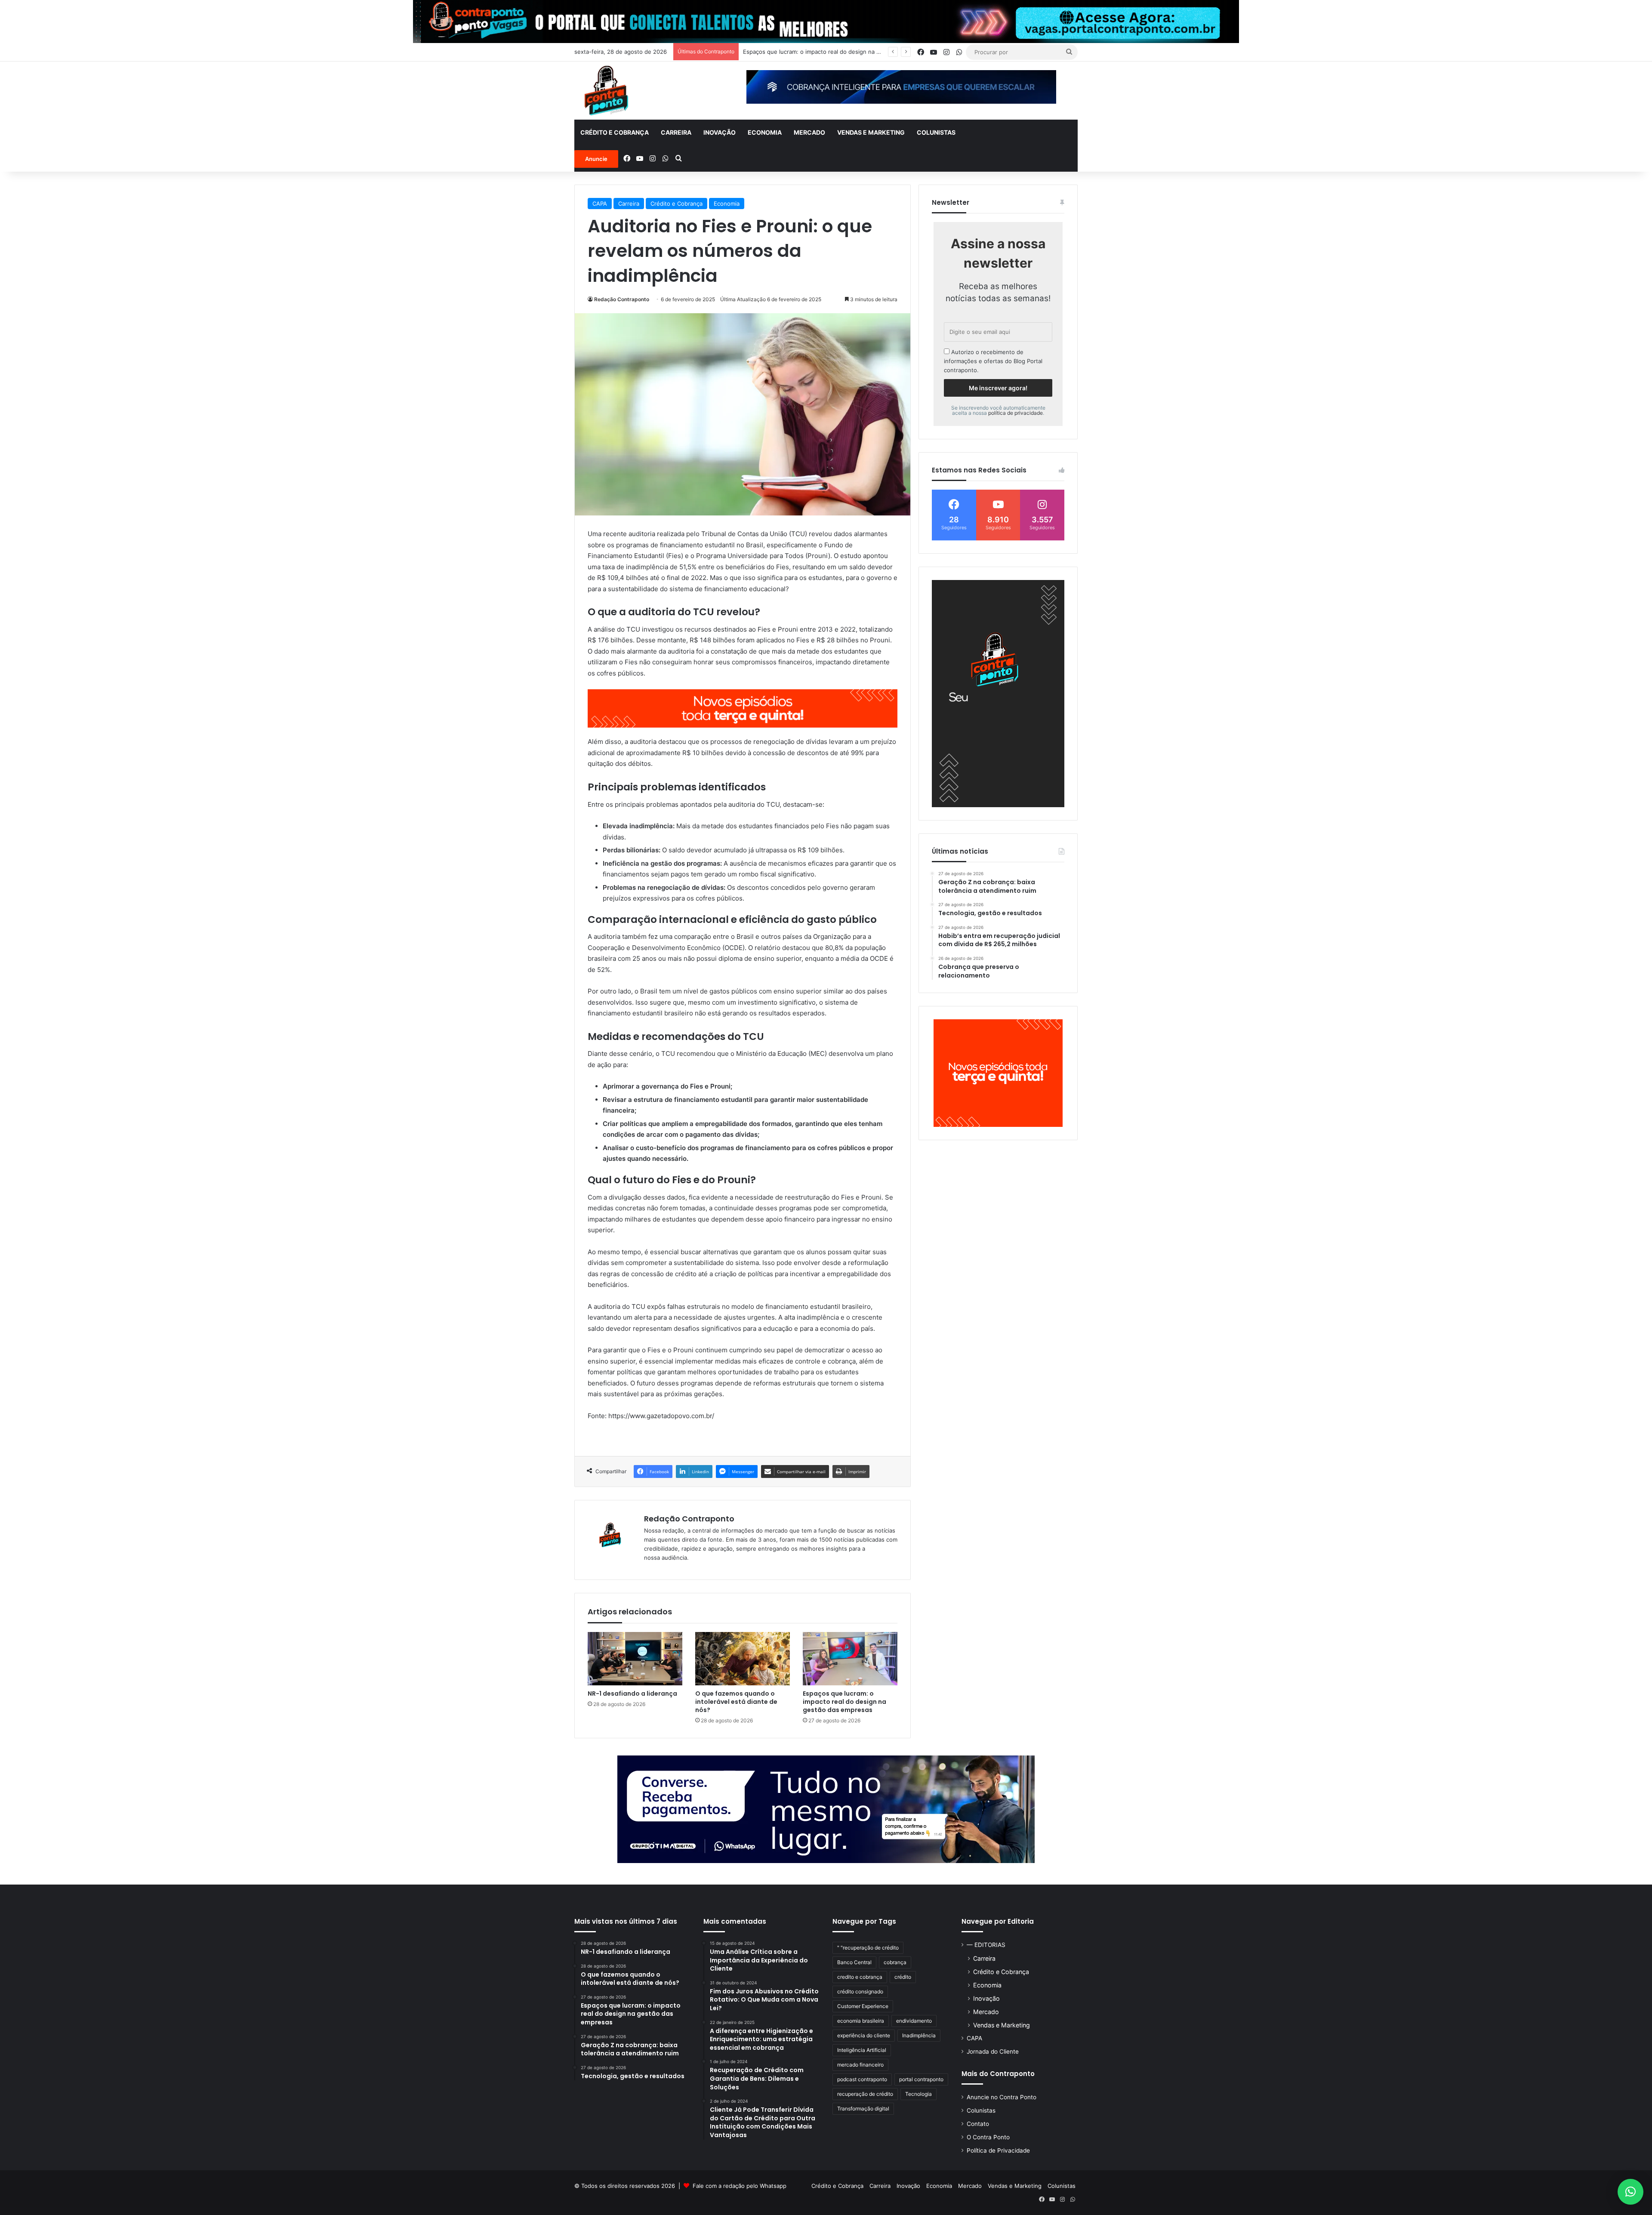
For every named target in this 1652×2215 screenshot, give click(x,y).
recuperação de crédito (865, 2094)
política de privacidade (1016, 413)
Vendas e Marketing (871, 132)
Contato (978, 2124)
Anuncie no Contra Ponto (1002, 2097)
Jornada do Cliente (993, 2051)
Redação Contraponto (622, 299)
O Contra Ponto (988, 2137)
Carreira (676, 132)
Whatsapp (773, 2186)
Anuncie (596, 159)
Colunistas (936, 132)
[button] (1630, 2192)
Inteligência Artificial (862, 2050)
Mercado (809, 132)
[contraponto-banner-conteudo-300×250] (998, 1073)
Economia (765, 132)
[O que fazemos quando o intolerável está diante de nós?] (743, 1659)
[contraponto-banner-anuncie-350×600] (998, 694)
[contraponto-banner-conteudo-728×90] (743, 708)
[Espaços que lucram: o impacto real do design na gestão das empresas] (850, 1659)
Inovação (720, 132)
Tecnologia (918, 2094)
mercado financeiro (860, 2065)
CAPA (600, 204)
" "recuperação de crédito (868, 1948)
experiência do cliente (864, 2035)
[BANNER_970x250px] (826, 1809)
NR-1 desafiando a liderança (632, 1694)
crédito (903, 1977)
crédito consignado (860, 1991)
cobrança (895, 1962)
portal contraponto (921, 2079)
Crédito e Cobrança (615, 132)
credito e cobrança (860, 1977)
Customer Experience (863, 2006)
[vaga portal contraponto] (826, 21)
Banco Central (854, 1962)
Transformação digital (863, 2109)
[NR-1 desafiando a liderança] (635, 1659)
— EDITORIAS (986, 1945)
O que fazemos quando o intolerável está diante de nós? (736, 1702)
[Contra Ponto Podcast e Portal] (606, 91)
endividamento (914, 2021)
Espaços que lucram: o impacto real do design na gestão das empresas (844, 1702)
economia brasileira (861, 2021)
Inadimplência (919, 2035)
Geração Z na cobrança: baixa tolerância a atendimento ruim (823, 52)
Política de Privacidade (998, 2150)
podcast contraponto (862, 2079)
